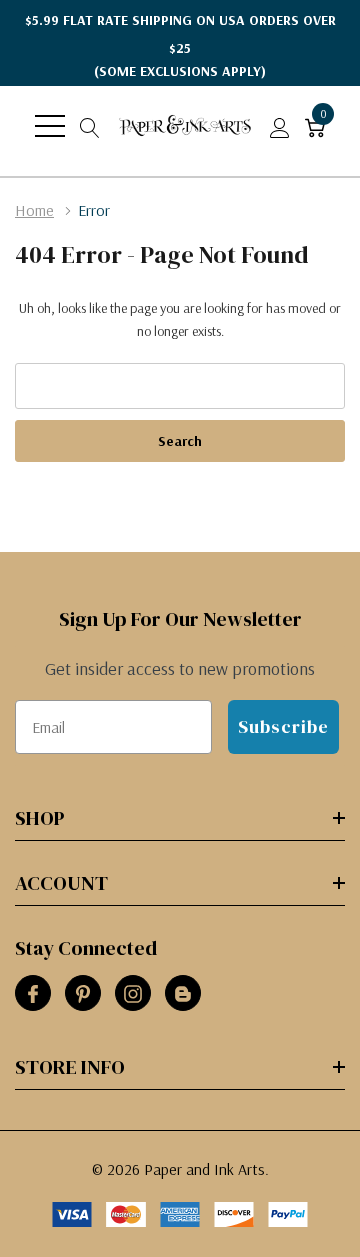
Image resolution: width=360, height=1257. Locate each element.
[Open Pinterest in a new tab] (83, 994)
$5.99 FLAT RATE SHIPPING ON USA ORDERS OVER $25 (180, 45)
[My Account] (280, 126)
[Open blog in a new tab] (183, 994)
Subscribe (283, 726)
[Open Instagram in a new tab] (133, 994)
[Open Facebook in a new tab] (33, 994)
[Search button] (90, 126)
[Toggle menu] (50, 126)
